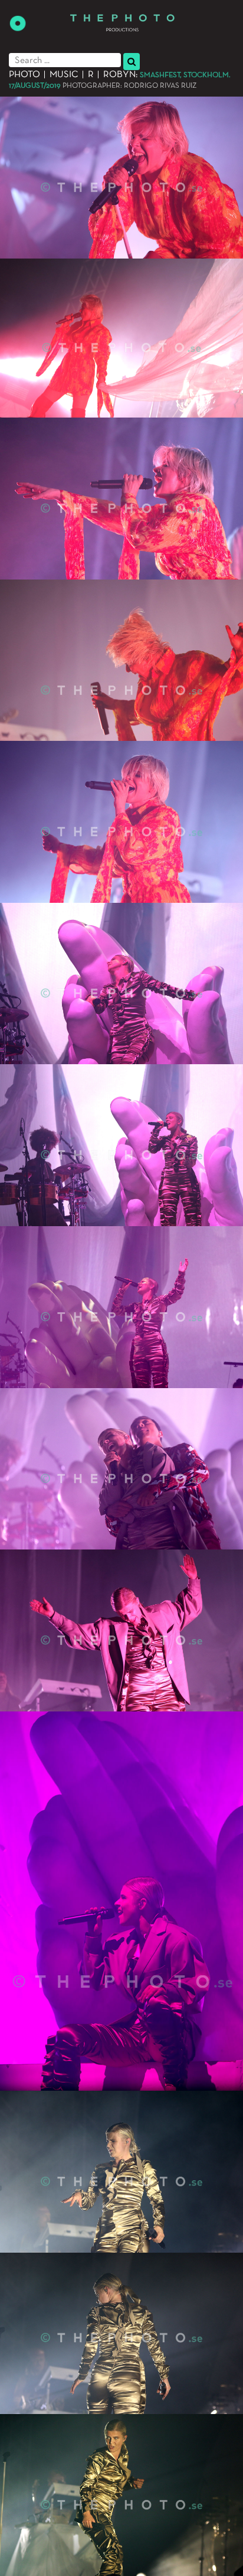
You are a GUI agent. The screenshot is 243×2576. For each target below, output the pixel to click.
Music (64, 75)
